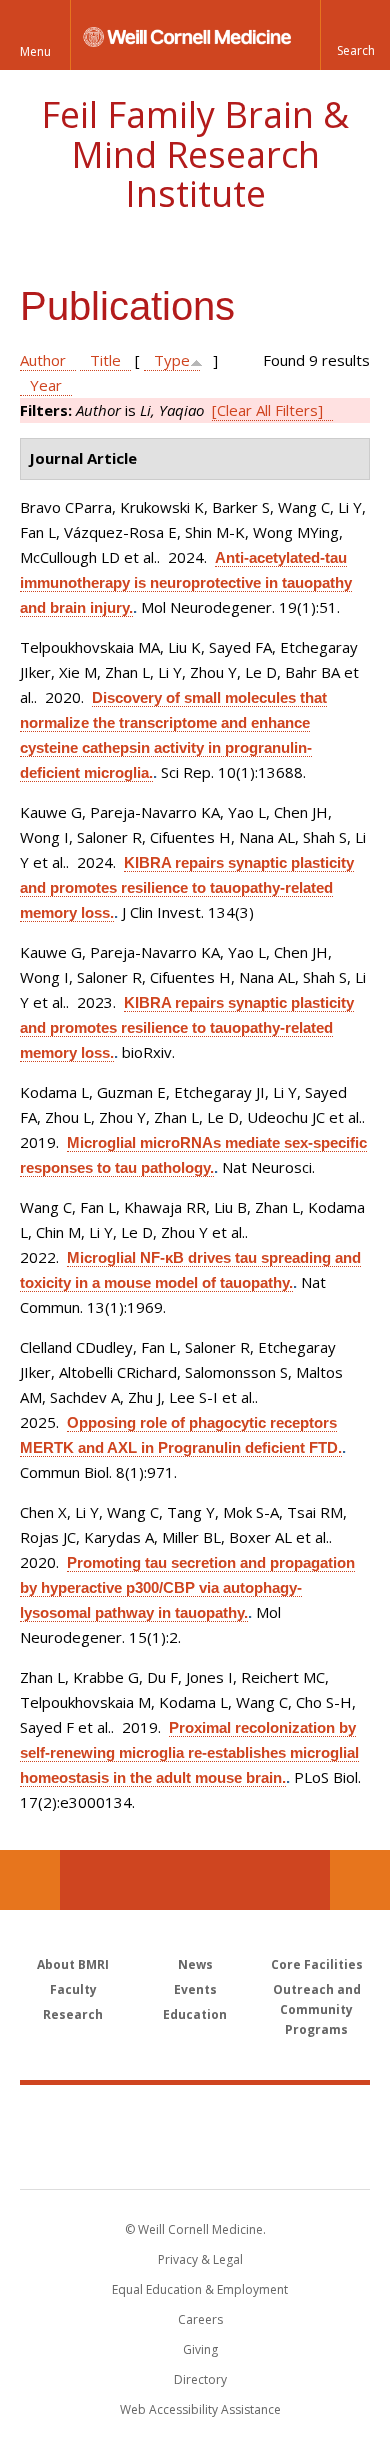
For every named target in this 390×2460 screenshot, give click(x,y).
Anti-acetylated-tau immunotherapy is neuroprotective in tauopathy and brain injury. (186, 582)
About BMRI (73, 1964)
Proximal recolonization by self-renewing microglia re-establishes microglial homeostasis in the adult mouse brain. (189, 1752)
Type (172, 360)
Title (105, 360)
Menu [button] (35, 51)
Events (195, 1989)
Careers (200, 2319)
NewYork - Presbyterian (195, 2157)
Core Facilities (317, 1964)
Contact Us (360, 1880)
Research (73, 2014)
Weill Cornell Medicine (195, 2115)
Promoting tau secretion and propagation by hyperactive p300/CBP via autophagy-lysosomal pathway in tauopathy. (187, 1587)
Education (195, 2014)
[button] (355, 35)
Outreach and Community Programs (317, 2009)
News (195, 1964)
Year (46, 385)
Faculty (73, 1989)
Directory (200, 2379)
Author (43, 360)
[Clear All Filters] (267, 410)
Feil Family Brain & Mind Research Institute (195, 154)
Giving (200, 2349)
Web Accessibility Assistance (200, 2409)
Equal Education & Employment (200, 2289)
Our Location (30, 1880)
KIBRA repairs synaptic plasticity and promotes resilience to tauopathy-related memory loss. (187, 887)
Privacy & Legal (200, 2259)
